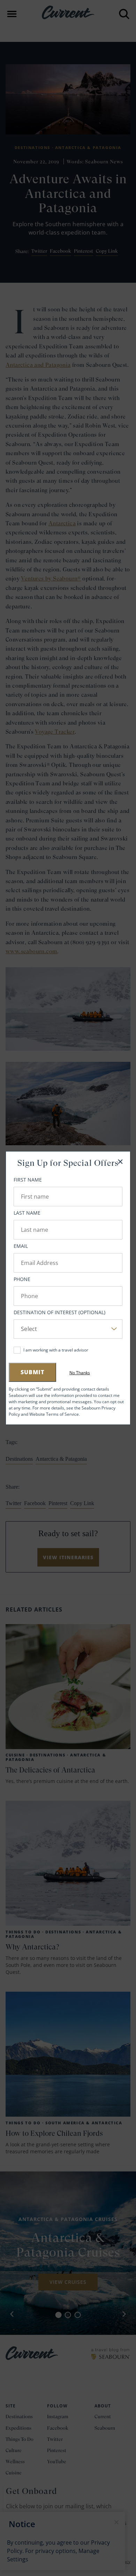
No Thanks (80, 1373)
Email (21, 1246)
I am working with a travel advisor (56, 1350)
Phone (22, 1279)
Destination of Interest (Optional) (59, 1312)
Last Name (27, 1213)
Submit (32, 1372)
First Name (28, 1180)
